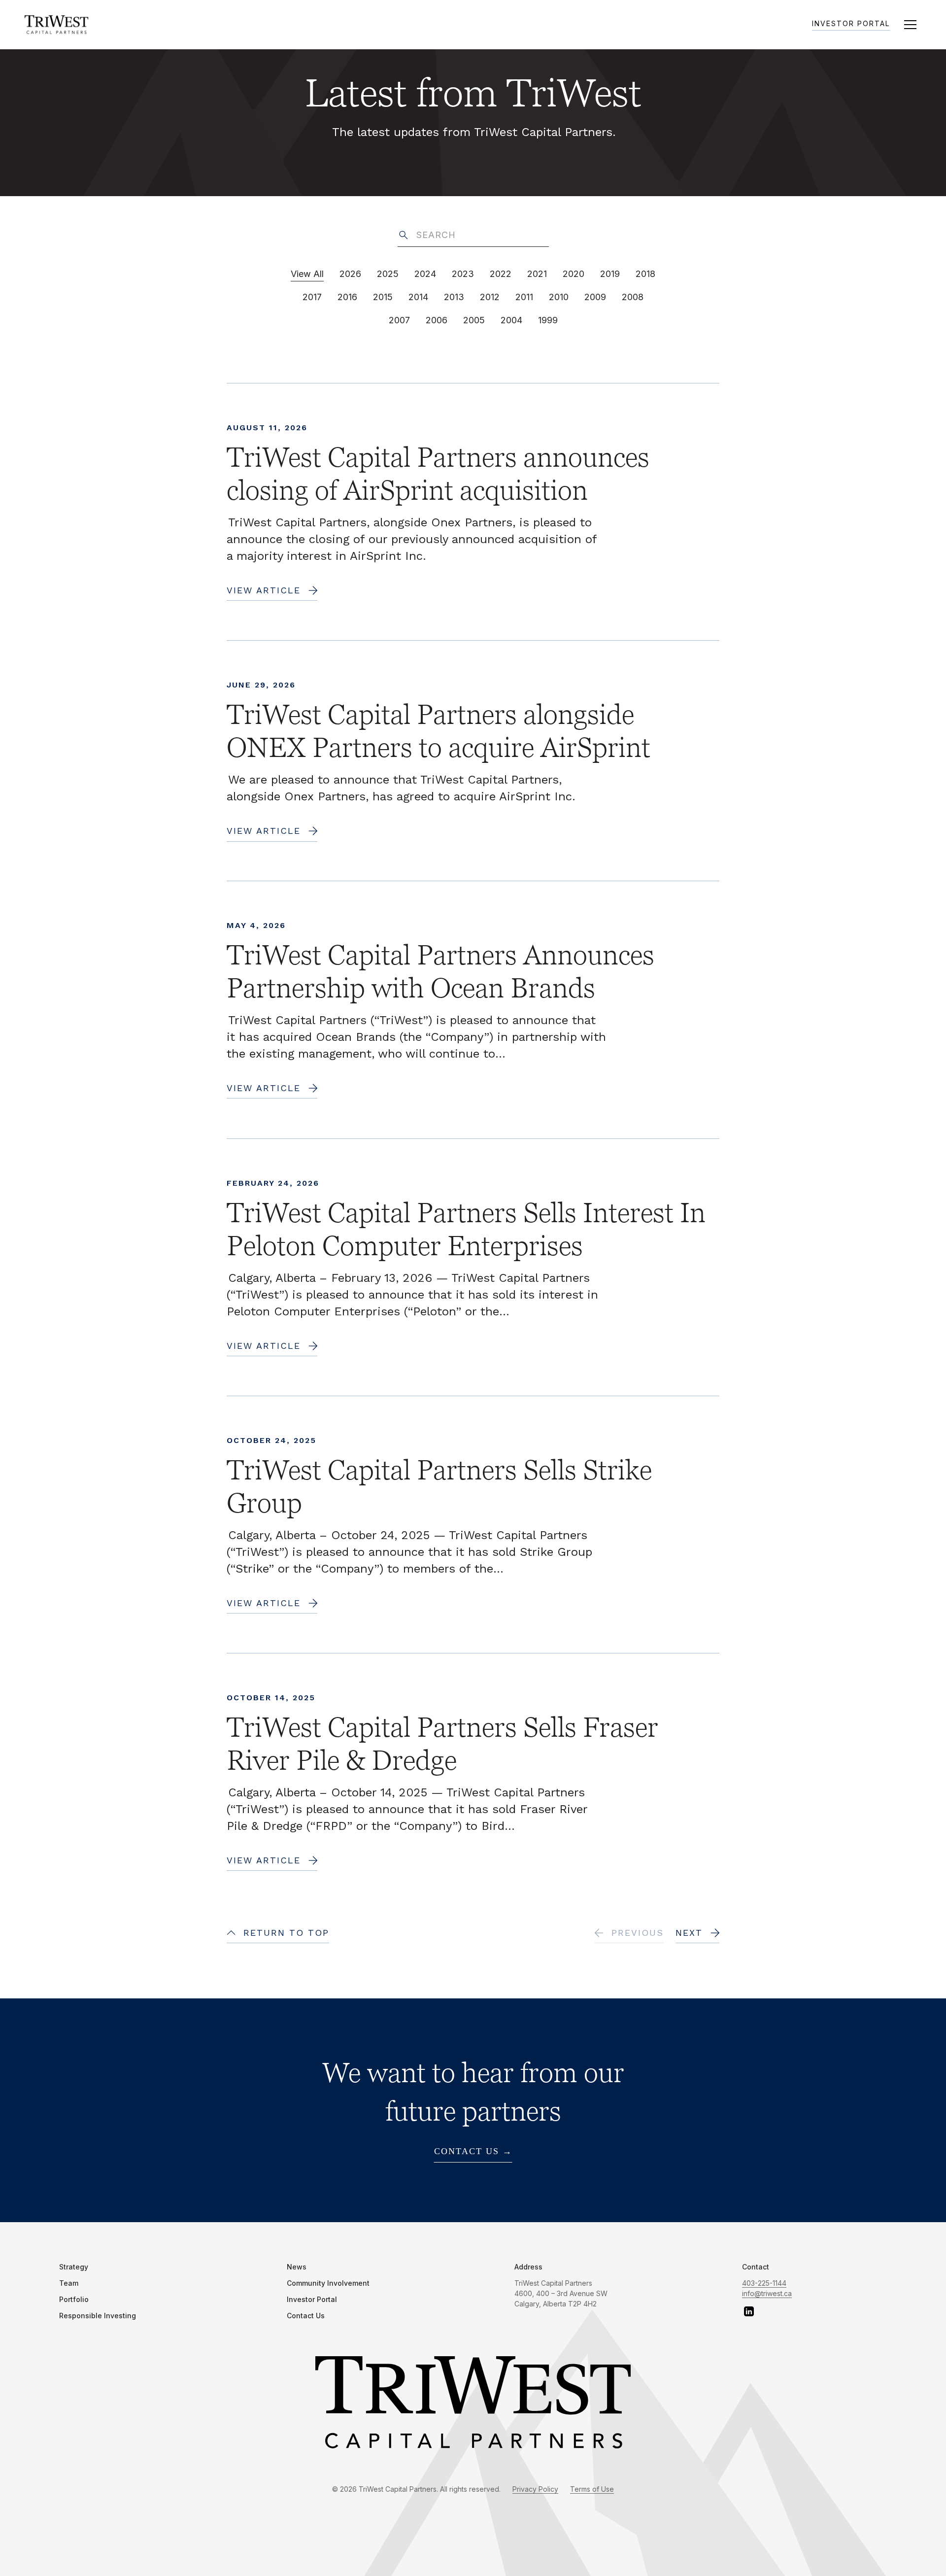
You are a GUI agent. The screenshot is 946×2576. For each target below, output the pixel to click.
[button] (910, 25)
